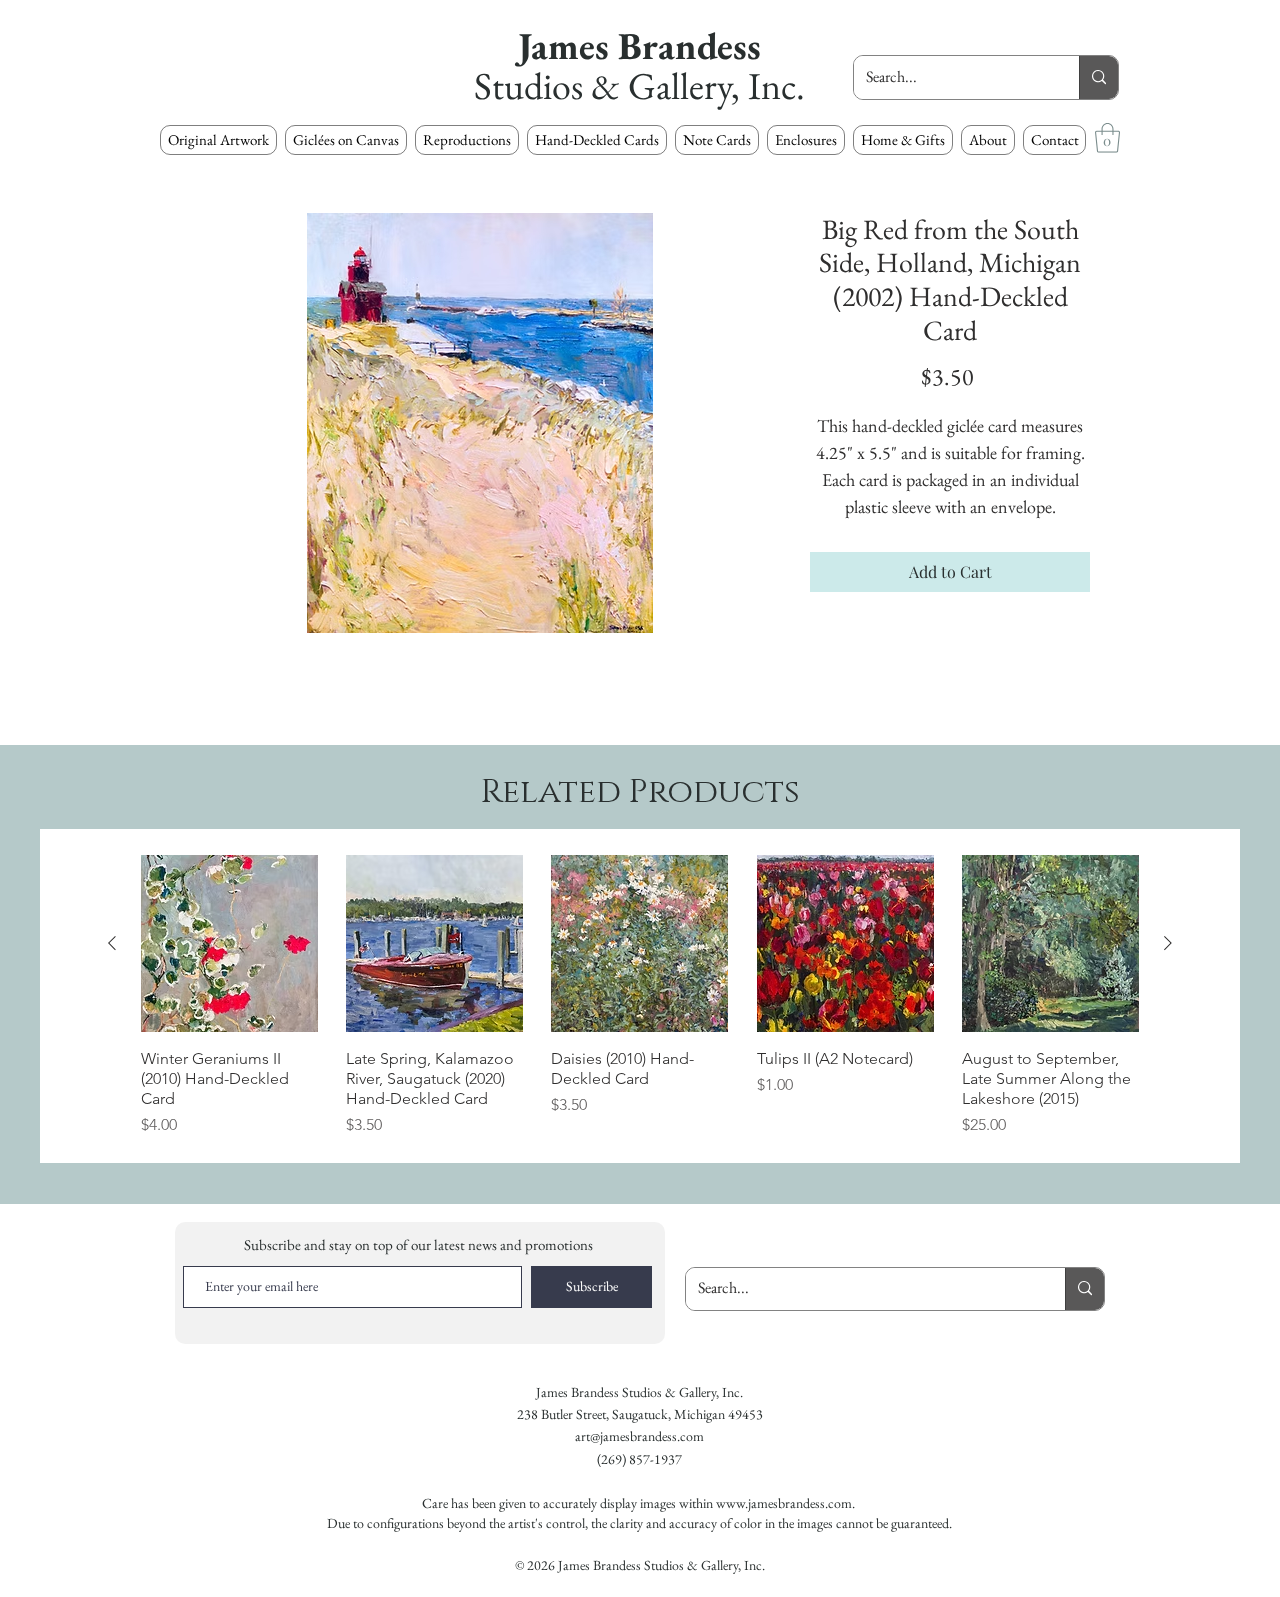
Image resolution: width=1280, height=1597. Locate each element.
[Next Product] (1168, 943)
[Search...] (1098, 77)
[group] (640, 995)
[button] (467, 140)
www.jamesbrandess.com (784, 1503)
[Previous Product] (112, 943)
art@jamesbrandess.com (639, 1436)
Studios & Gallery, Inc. (639, 85)
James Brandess (639, 45)
